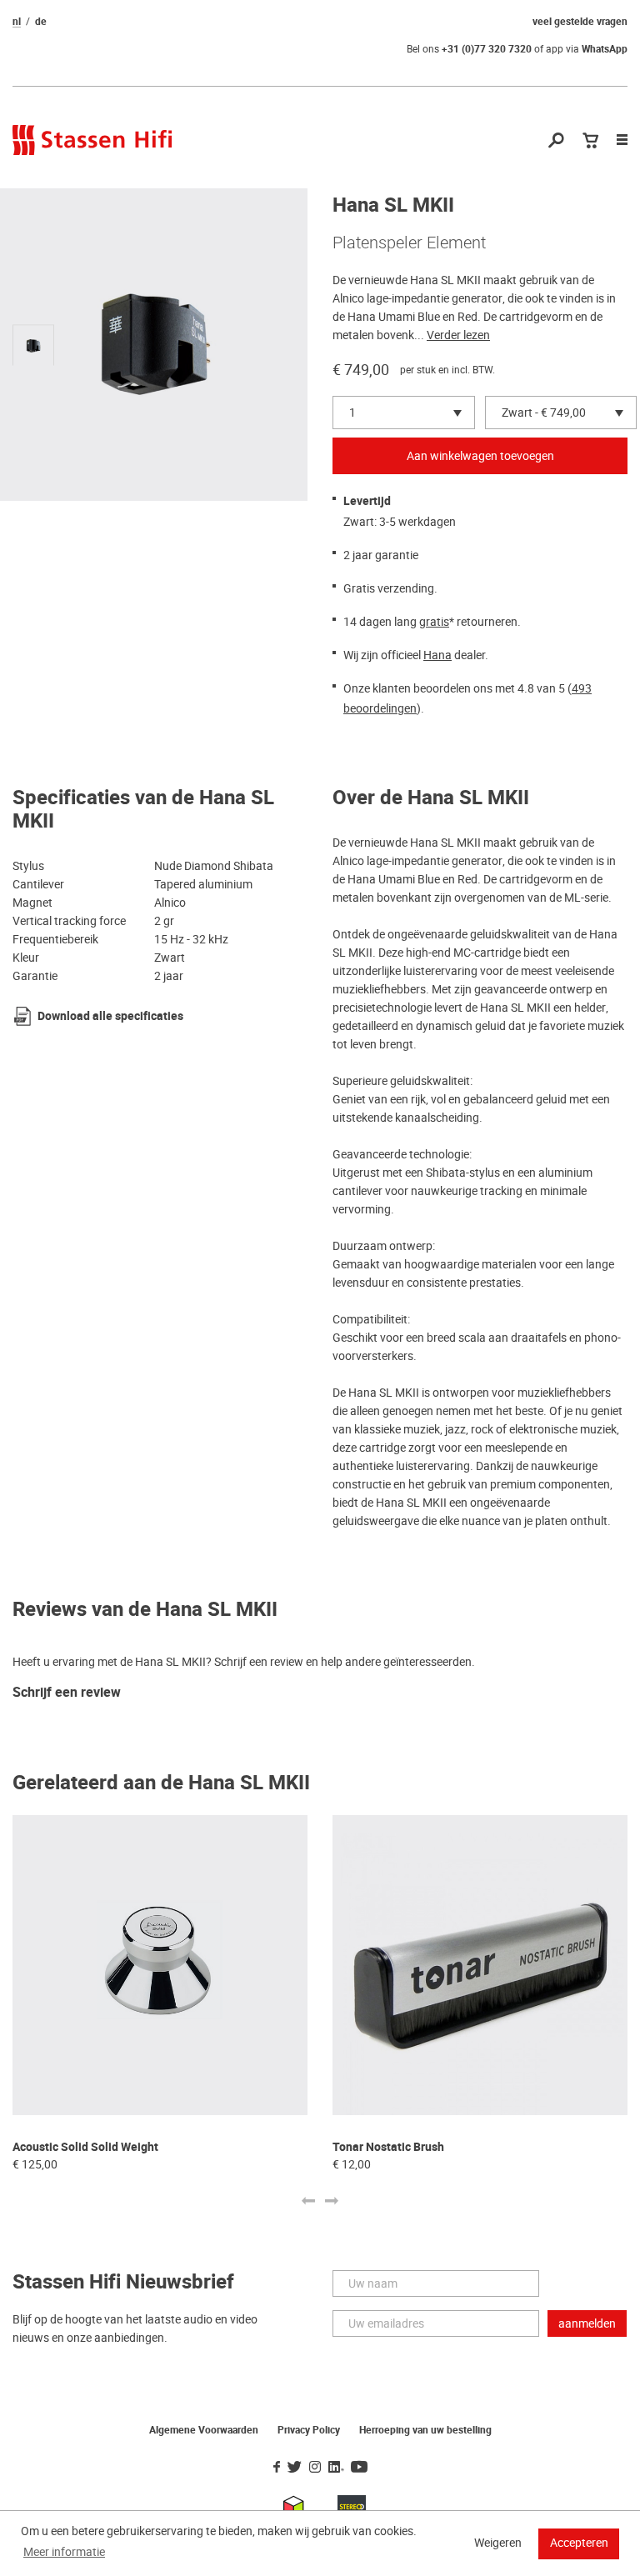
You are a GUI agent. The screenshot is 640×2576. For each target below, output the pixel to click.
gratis (434, 622)
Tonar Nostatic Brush (388, 2147)
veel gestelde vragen (580, 22)
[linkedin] (336, 2468)
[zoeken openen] (556, 141)
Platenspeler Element (409, 243)
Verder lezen (458, 335)
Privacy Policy (309, 2430)
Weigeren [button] (498, 2543)
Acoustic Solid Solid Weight (85, 2147)
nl (17, 22)
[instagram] (315, 2468)
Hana (437, 655)
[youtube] (359, 2468)
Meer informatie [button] (64, 2552)
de (41, 22)
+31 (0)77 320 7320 (487, 49)
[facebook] (277, 2468)
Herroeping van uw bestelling (425, 2430)
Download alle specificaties (110, 1016)
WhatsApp (605, 49)
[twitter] (295, 2468)
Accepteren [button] (579, 2543)
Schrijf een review (67, 1693)
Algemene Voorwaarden (204, 2430)
